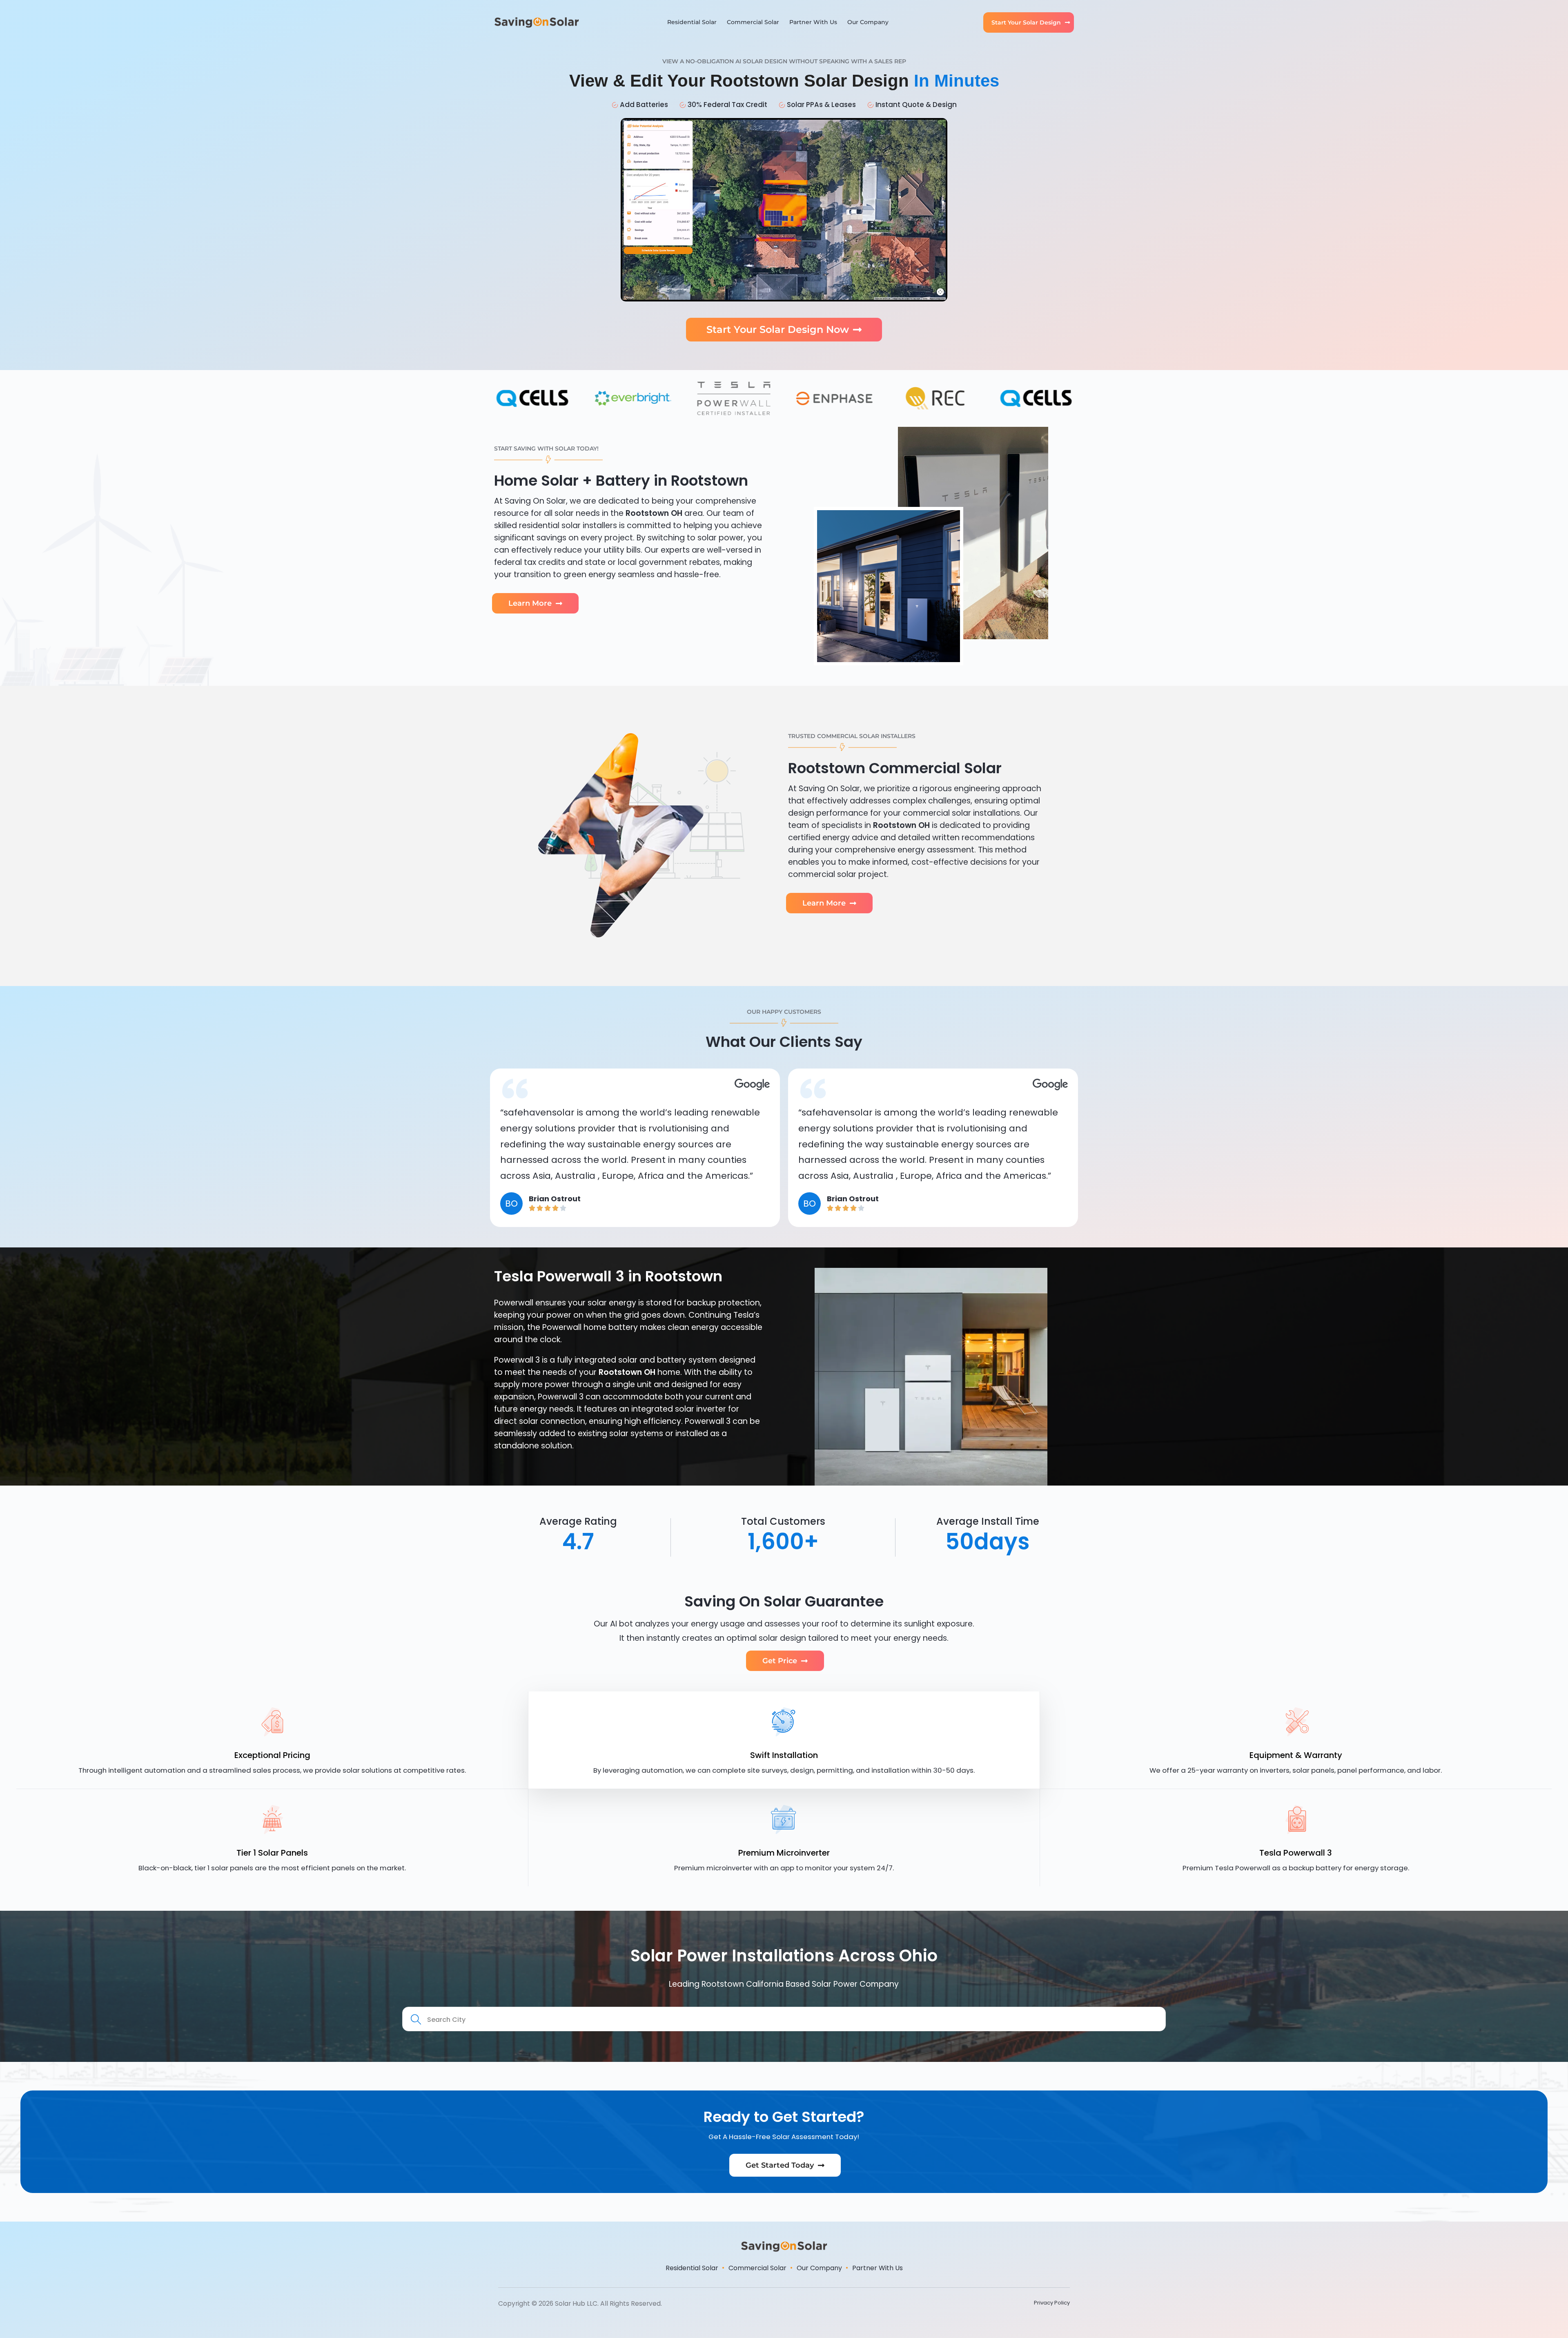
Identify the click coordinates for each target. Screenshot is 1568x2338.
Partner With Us (813, 22)
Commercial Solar (753, 22)
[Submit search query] (416, 2020)
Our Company (868, 22)
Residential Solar (692, 22)
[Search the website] (784, 2018)
